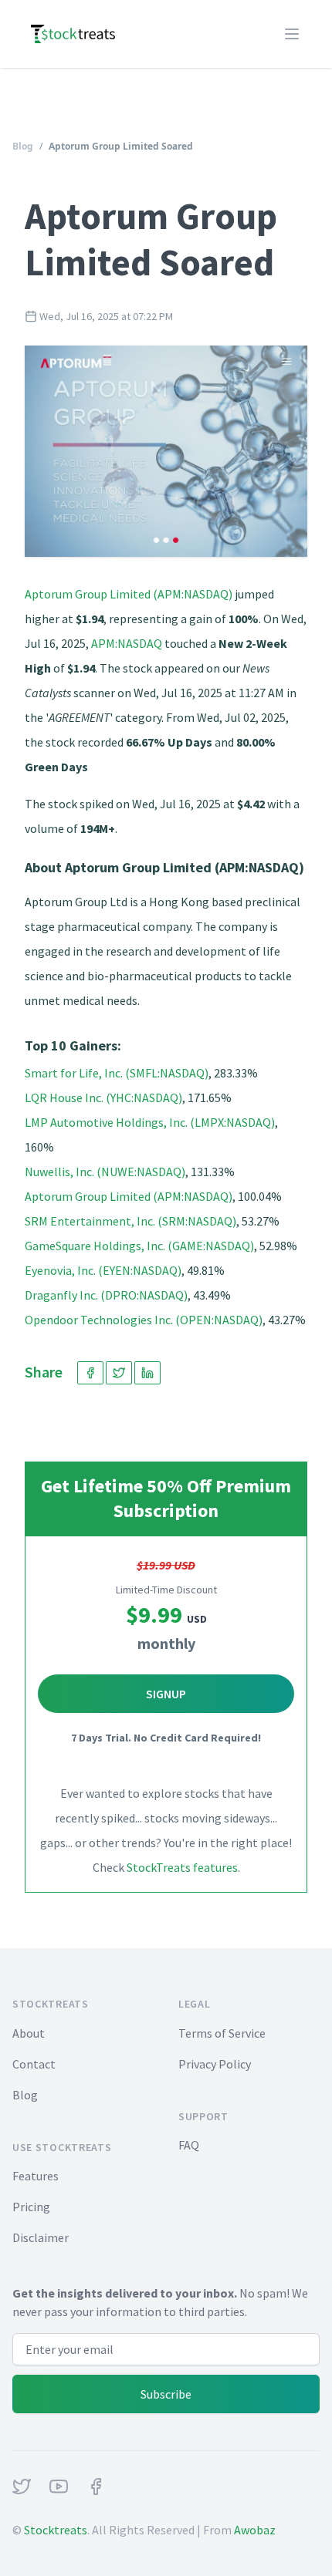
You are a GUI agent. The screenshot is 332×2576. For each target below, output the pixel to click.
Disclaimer (41, 2237)
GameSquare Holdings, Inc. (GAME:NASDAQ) (139, 1246)
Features (36, 2176)
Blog (23, 146)
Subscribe (166, 2394)
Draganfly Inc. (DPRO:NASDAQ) (106, 1295)
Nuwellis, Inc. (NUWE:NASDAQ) (105, 1172)
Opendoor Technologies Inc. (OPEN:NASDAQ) (144, 1320)
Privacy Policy (215, 2064)
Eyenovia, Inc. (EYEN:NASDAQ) (103, 1270)
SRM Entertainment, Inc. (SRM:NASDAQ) (130, 1221)
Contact (34, 2064)
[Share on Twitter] (119, 1373)
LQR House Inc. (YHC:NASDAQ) (103, 1097)
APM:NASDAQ (127, 643)
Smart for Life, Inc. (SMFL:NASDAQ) (117, 1073)
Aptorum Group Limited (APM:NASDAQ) (129, 594)
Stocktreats (56, 2530)
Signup (166, 1694)
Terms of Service (222, 2033)
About (29, 2033)
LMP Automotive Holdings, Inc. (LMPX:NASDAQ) (150, 1122)
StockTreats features (182, 1867)
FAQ (189, 2145)
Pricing (31, 2207)
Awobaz (255, 2530)
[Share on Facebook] (90, 1373)
